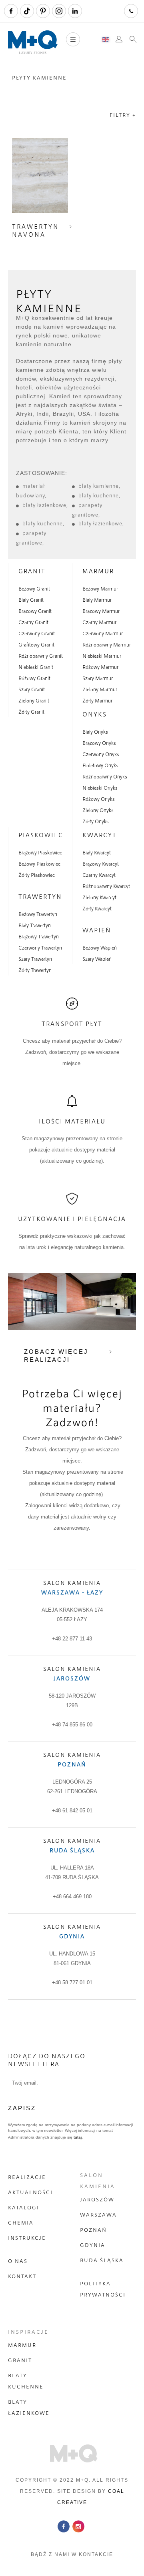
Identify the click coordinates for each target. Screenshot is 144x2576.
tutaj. (78, 2137)
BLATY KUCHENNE (26, 2381)
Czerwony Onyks (101, 754)
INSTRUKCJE (27, 2238)
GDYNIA (93, 2245)
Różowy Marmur (100, 667)
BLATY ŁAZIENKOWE (29, 2407)
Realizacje (27, 2177)
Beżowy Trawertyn (38, 914)
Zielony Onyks (98, 810)
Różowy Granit (34, 678)
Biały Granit (31, 600)
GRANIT (20, 2360)
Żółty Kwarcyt (97, 908)
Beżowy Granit (34, 589)
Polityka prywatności (103, 2289)
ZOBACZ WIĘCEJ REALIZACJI (56, 1356)
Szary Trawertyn (35, 959)
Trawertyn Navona (36, 230)
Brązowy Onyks (99, 743)
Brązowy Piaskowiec (40, 852)
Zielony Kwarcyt (99, 897)
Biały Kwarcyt (97, 852)
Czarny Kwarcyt (99, 875)
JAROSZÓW (97, 2199)
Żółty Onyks (96, 821)
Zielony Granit (34, 700)
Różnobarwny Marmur (107, 644)
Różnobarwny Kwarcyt (106, 886)
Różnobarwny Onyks (105, 776)
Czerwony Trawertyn (40, 948)
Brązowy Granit (35, 611)
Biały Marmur (97, 600)
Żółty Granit (31, 712)
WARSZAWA (98, 2215)
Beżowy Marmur (100, 589)
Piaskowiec (41, 835)
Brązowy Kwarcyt (101, 864)
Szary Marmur (98, 678)
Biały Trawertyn (35, 925)
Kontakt (22, 2276)
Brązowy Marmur (101, 611)
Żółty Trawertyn (35, 970)
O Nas (18, 2261)
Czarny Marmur (99, 622)
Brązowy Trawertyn (39, 936)
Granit (32, 571)
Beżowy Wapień (100, 948)
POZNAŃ (93, 2230)
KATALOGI (24, 2207)
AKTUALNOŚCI (30, 2192)
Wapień (97, 930)
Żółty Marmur (97, 700)
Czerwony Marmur (103, 633)
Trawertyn (40, 896)
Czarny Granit (33, 622)
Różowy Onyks (99, 799)
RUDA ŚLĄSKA (102, 2260)
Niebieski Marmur (102, 656)
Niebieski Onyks (100, 788)
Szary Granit (32, 689)
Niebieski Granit (36, 667)
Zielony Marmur (100, 689)
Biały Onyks (95, 732)
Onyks (95, 714)
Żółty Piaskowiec (37, 875)
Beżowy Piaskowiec (39, 864)
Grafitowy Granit (36, 644)
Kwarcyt (100, 835)
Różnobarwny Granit (41, 656)
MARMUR (22, 2345)
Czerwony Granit (37, 633)
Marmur (98, 571)
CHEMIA (21, 2223)
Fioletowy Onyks (100, 765)
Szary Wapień (97, 959)
